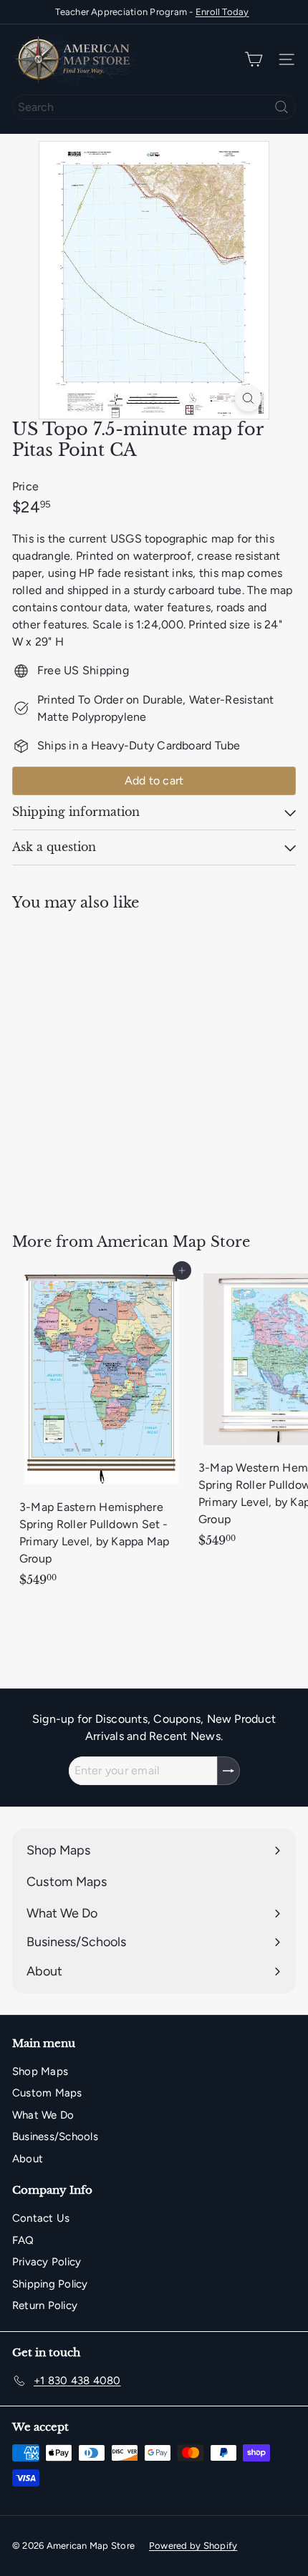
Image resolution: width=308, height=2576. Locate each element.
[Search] (281, 107)
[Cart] (254, 60)
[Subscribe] (228, 1771)
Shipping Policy (50, 2284)
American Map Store (173, 1242)
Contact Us (41, 2218)
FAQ (23, 2240)
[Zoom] (248, 398)
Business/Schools (55, 2137)
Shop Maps (40, 2071)
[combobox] (154, 107)
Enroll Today (222, 12)
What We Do (43, 2115)
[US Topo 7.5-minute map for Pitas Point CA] (102, 1063)
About (28, 2159)
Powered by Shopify (193, 2546)
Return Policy (45, 2305)
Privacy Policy (47, 2262)
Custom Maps (47, 2093)
